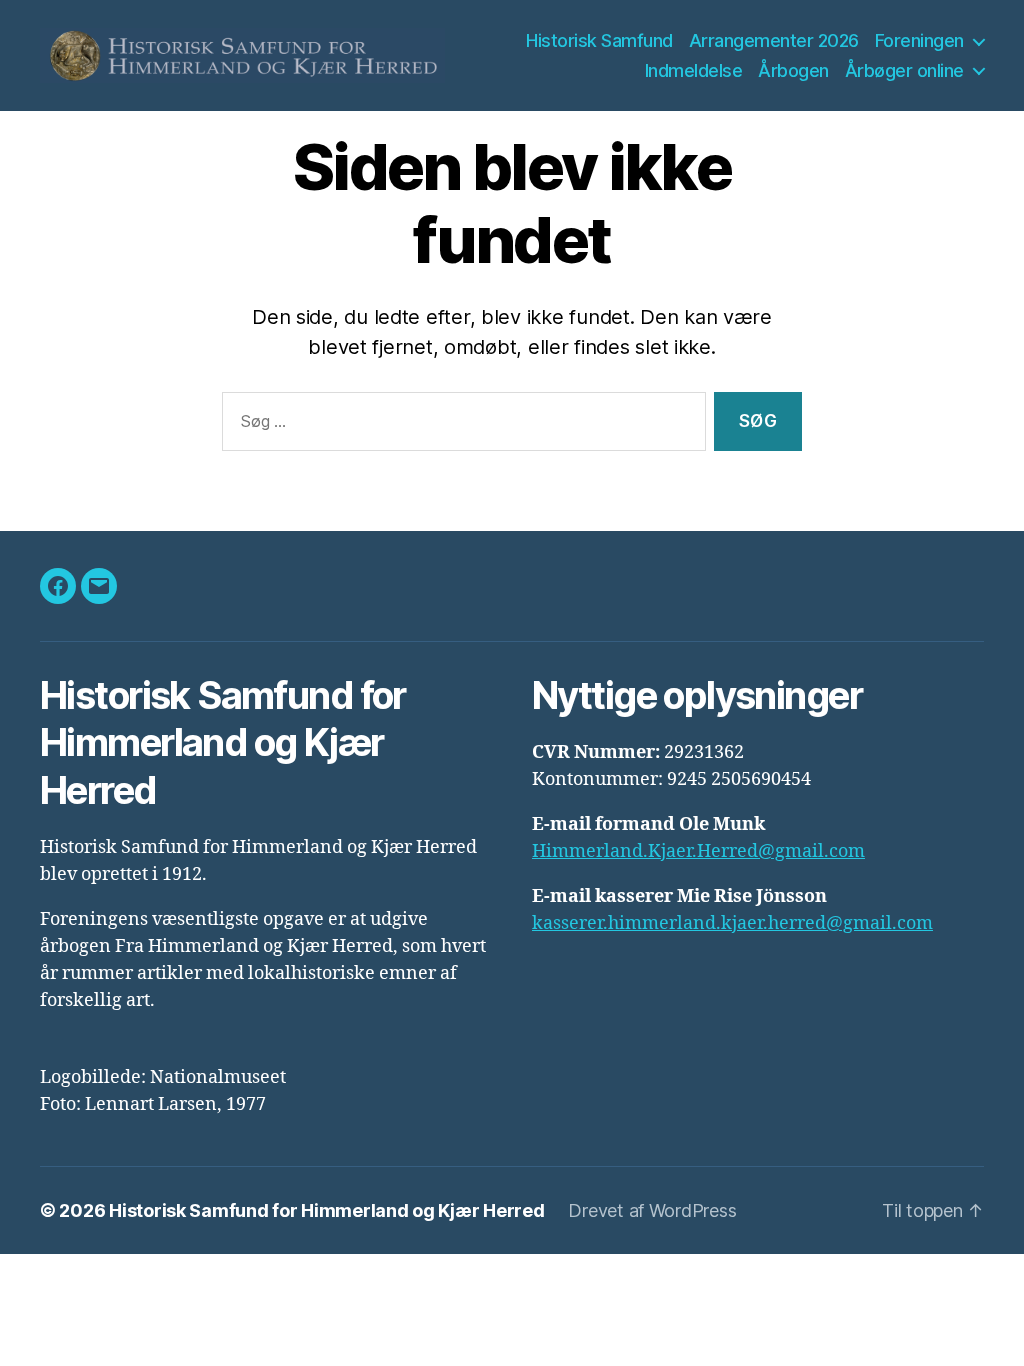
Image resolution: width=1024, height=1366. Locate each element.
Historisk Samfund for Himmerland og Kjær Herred (326, 1210)
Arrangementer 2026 (774, 40)
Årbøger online (904, 70)
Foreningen (919, 40)
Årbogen (793, 70)
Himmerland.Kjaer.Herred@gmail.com (698, 851)
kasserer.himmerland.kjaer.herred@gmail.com (732, 923)
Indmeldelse (694, 70)
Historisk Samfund (599, 40)
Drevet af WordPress (652, 1210)
